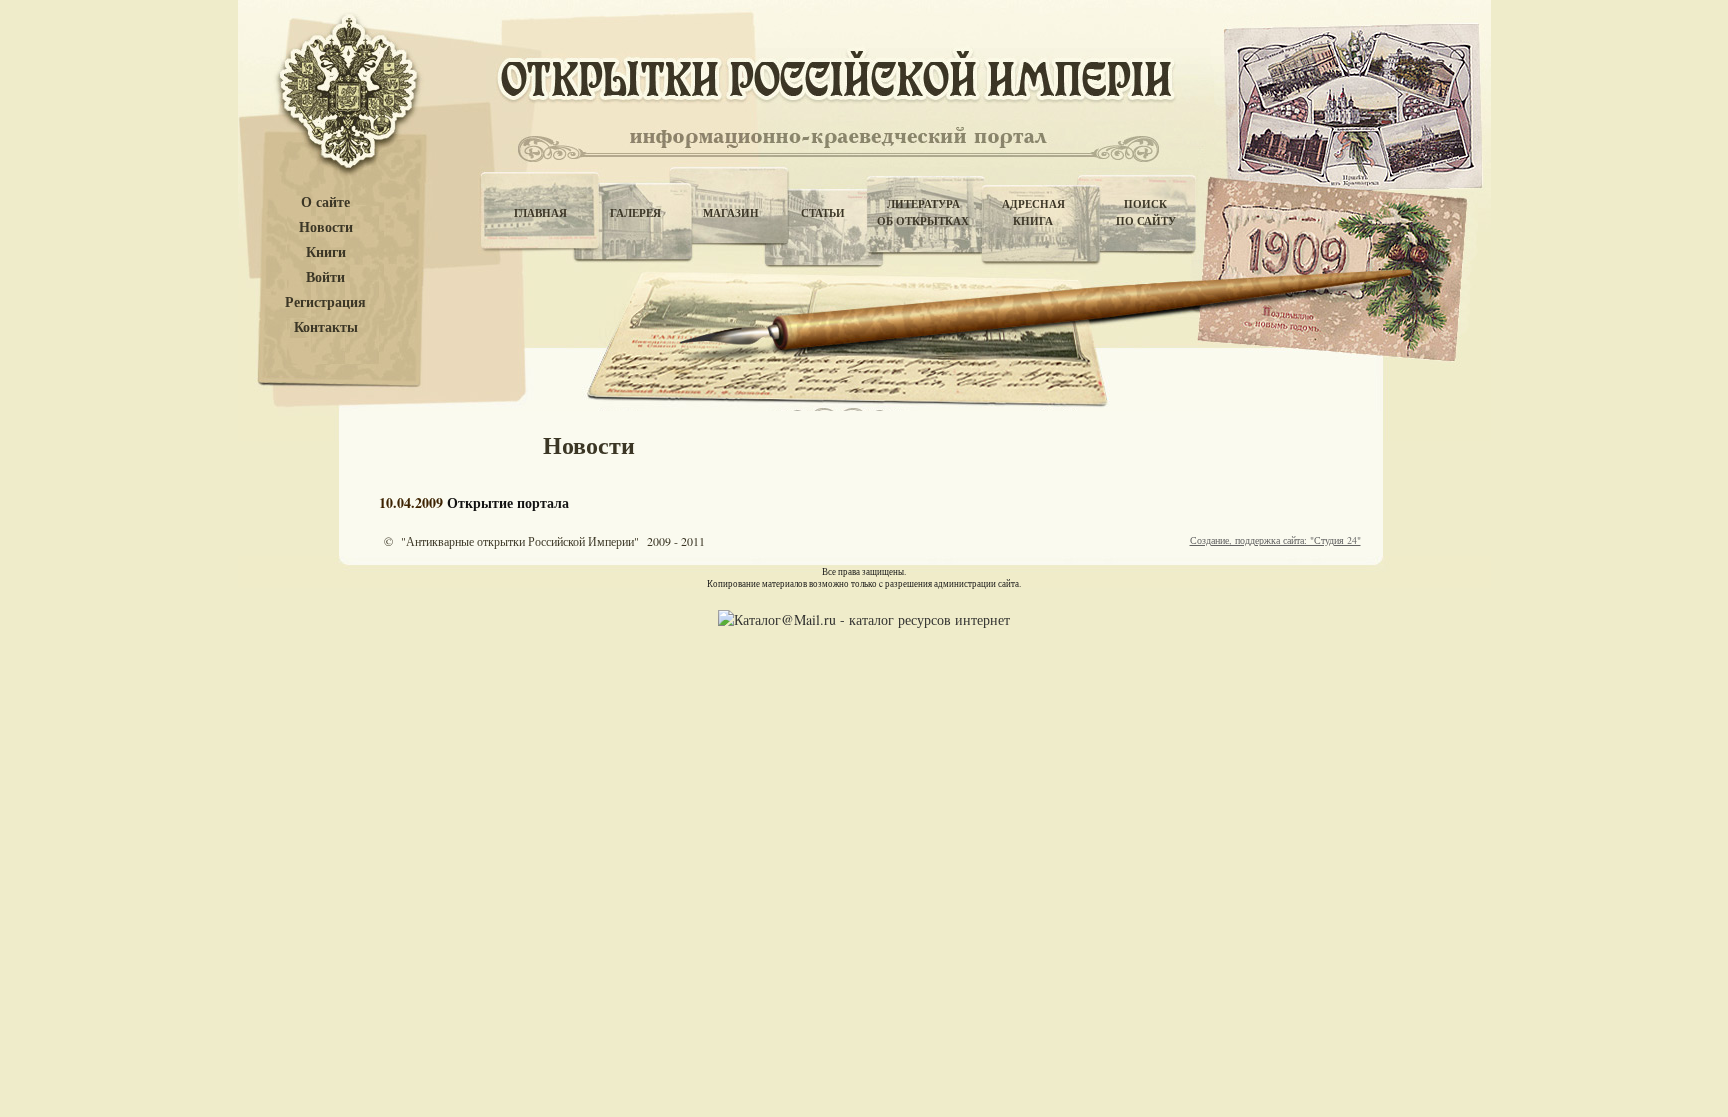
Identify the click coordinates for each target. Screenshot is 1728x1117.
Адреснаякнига (1033, 212)
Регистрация (325, 302)
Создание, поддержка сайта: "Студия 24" (1275, 540)
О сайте (325, 202)
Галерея (635, 213)
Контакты (326, 327)
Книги (326, 252)
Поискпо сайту (1146, 212)
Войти (325, 277)
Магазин (731, 213)
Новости (326, 227)
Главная (540, 213)
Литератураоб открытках (923, 212)
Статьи (823, 213)
